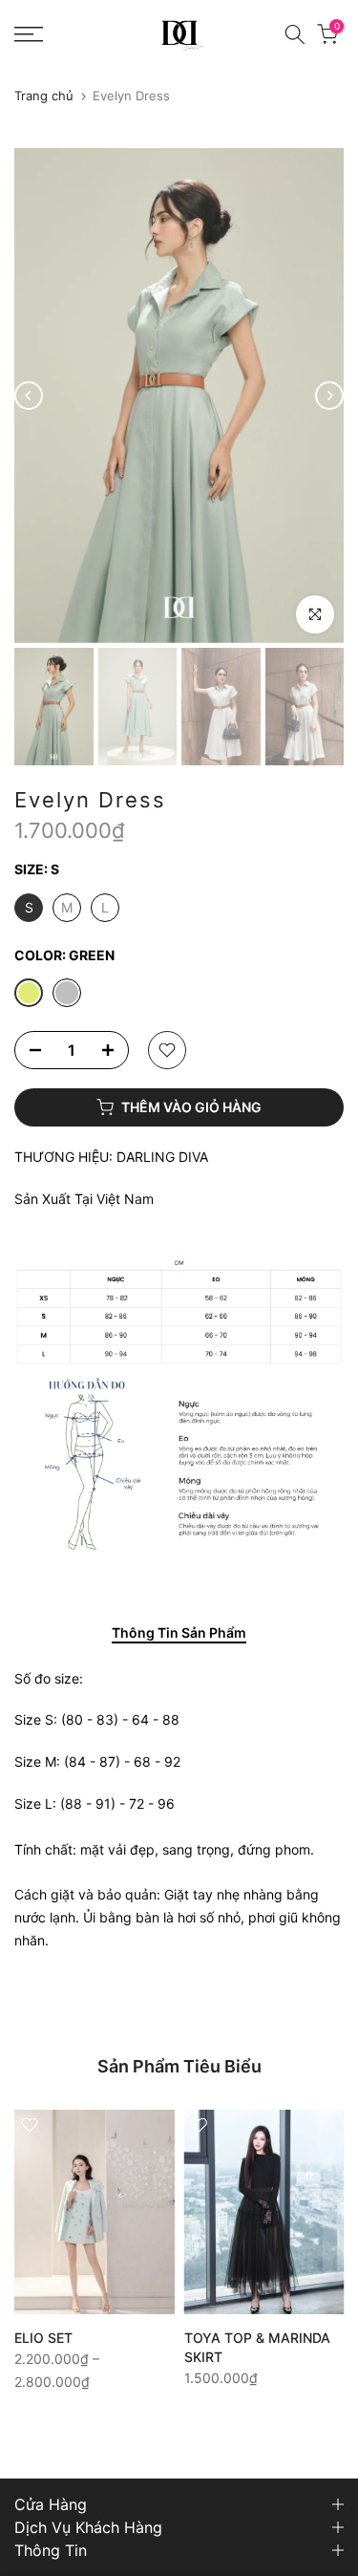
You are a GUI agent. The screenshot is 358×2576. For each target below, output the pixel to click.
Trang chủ (44, 96)
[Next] (329, 396)
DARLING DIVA (162, 1157)
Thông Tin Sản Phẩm (179, 1633)
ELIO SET (43, 2338)
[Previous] (29, 396)
